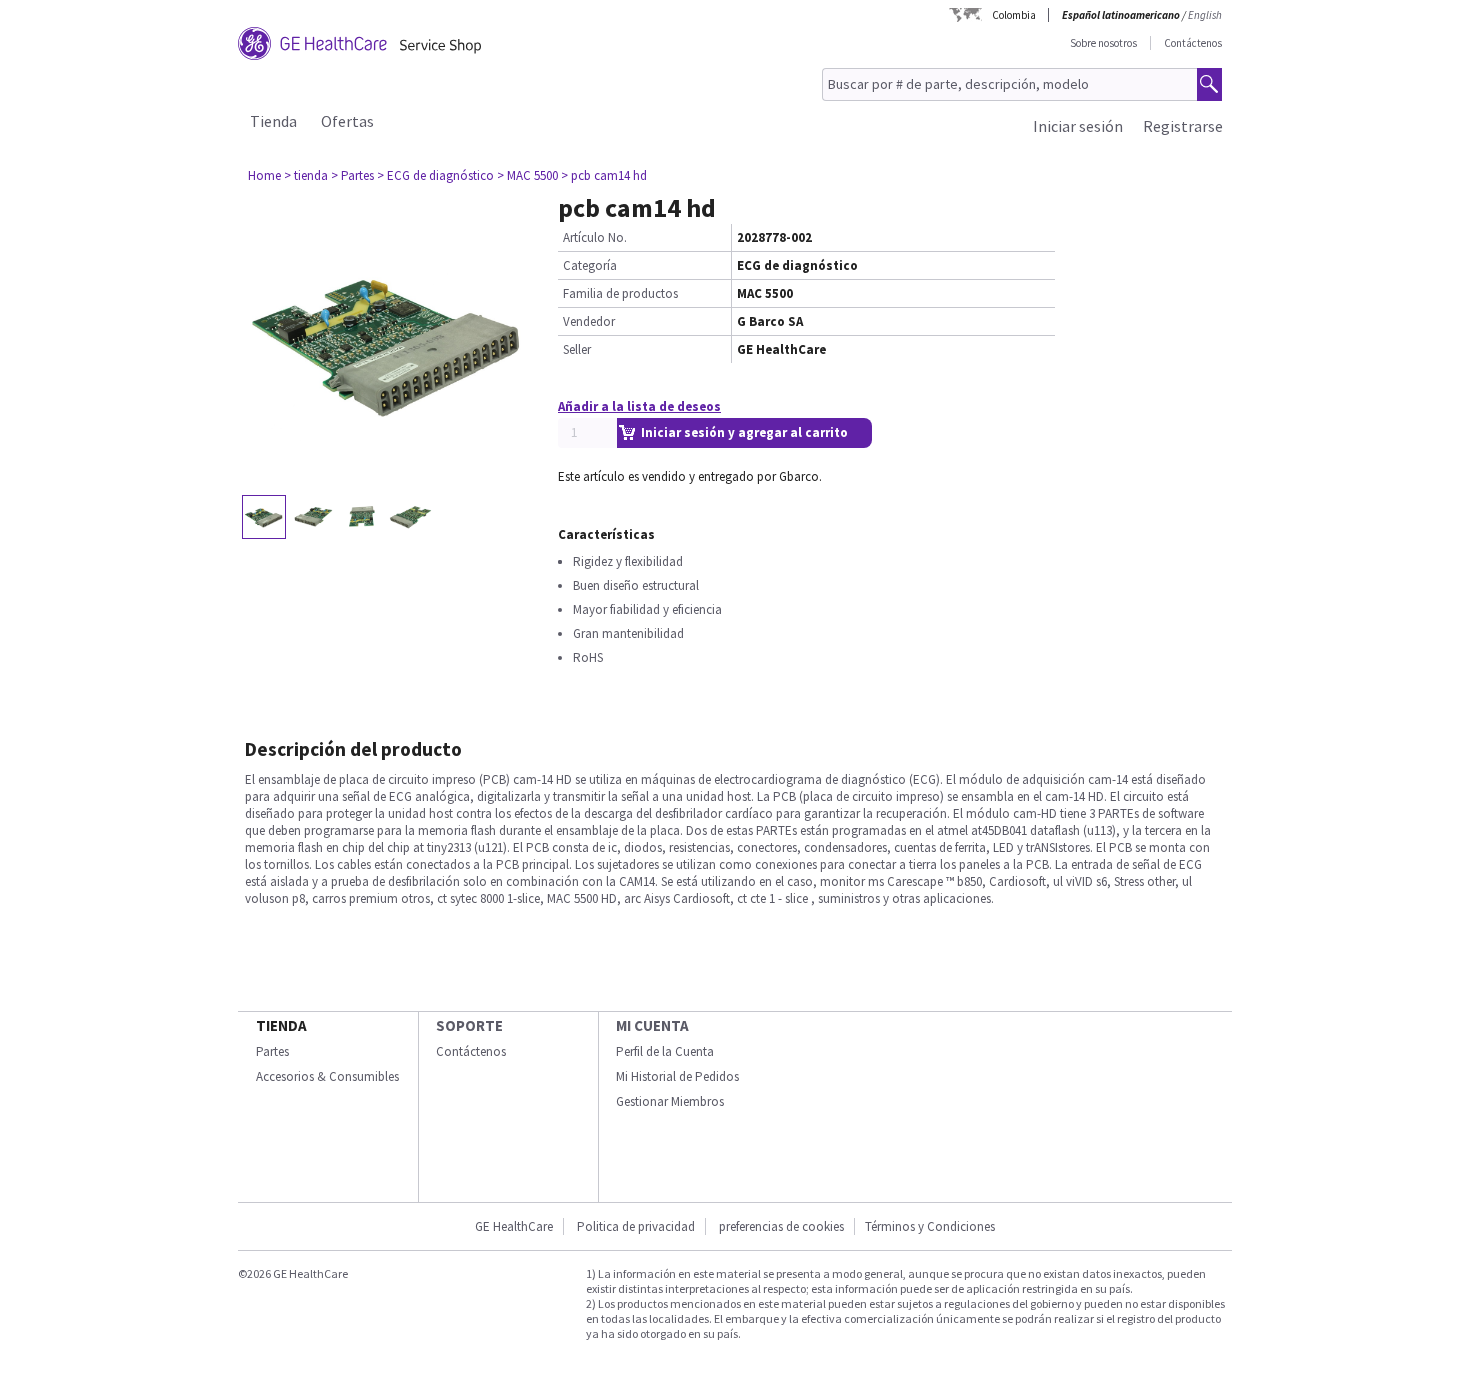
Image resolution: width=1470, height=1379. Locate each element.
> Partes (352, 175)
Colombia (1014, 15)
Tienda (273, 121)
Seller (577, 349)
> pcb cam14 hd (604, 175)
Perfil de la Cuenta (665, 1051)
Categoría (590, 265)
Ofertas (347, 121)
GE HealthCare (514, 1226)
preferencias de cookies (781, 1226)
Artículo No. (595, 237)
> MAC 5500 (527, 175)
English (1205, 15)
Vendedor (589, 321)
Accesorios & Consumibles (327, 1076)
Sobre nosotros (1103, 43)
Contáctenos (1193, 43)
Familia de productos (620, 293)
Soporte (469, 1025)
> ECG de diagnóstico (435, 175)
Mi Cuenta (652, 1025)
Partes (272, 1051)
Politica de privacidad (636, 1226)
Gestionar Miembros (670, 1101)
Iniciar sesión (1078, 126)
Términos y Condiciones (930, 1226)
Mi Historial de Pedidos (677, 1076)
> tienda (306, 175)
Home (264, 175)
